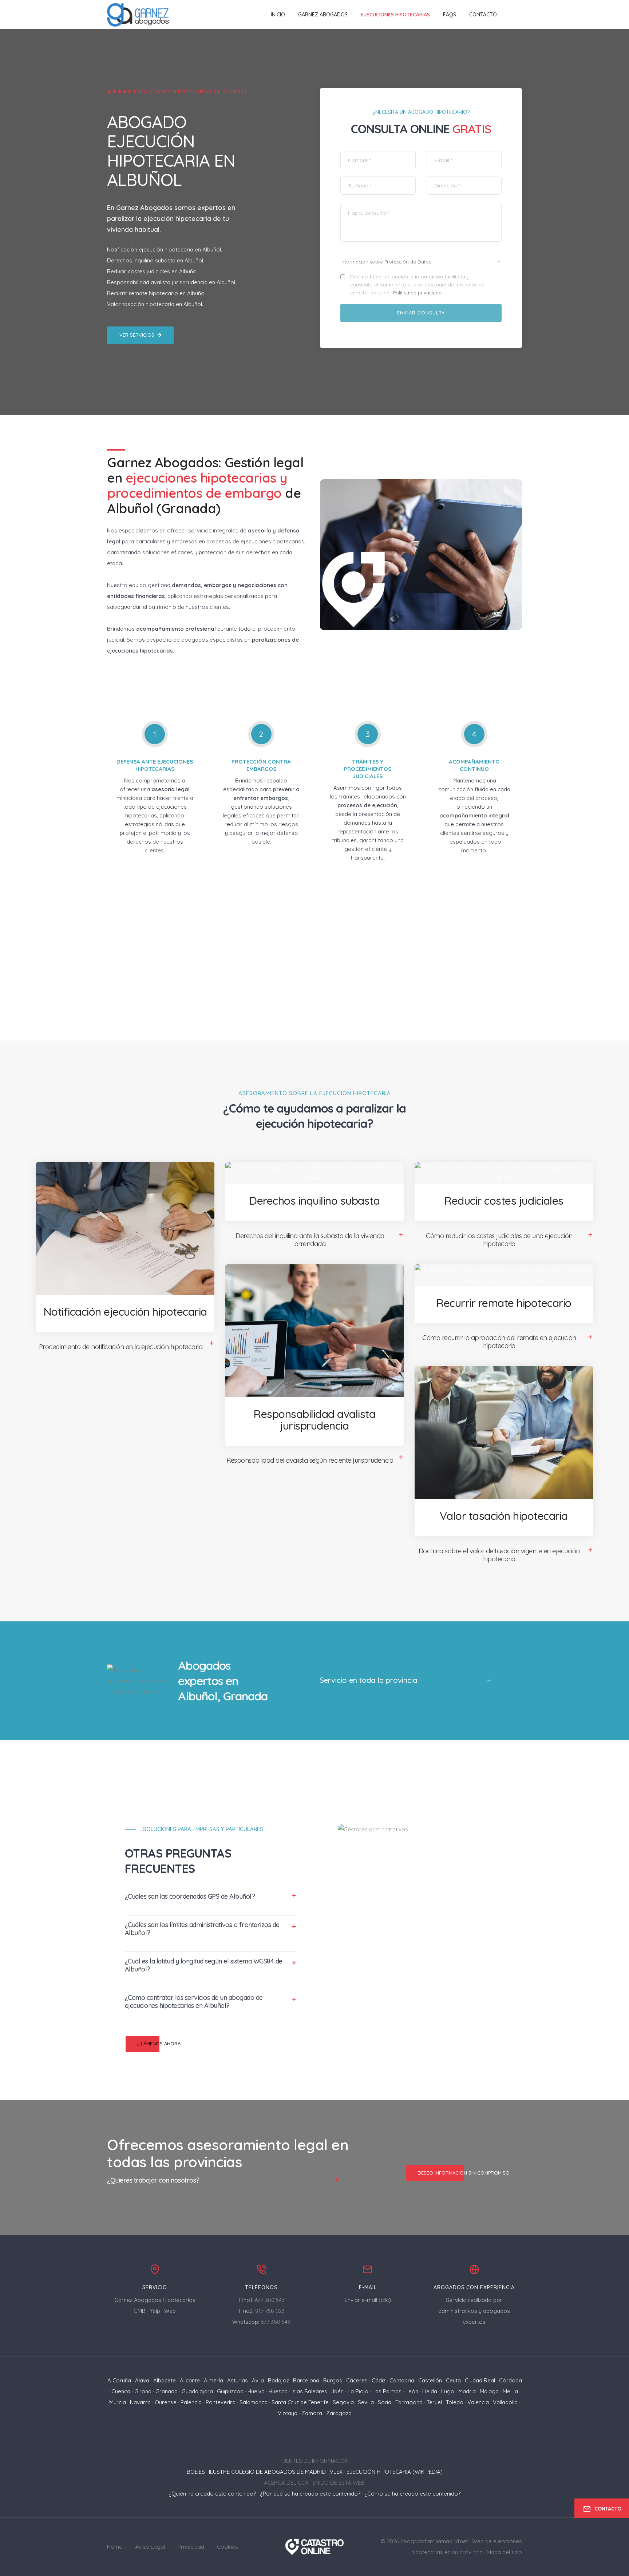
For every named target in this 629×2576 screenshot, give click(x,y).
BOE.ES (196, 2472)
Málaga (489, 2391)
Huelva (256, 2391)
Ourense (166, 2402)
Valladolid (505, 2402)
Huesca (278, 2391)
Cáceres (357, 2380)
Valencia (478, 2402)
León (412, 2391)
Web (170, 2311)
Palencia (191, 2402)
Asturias (238, 2380)
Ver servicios (137, 335)
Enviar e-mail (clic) (368, 2300)
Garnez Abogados (323, 15)
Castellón (430, 2380)
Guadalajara (197, 2391)
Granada (167, 2391)
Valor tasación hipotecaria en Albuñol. (155, 304)
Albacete (165, 2380)
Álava (142, 2380)
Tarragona (409, 2402)
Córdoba (511, 2380)
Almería (213, 2380)
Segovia (343, 2402)
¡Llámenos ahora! (159, 2044)
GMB (140, 2311)
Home (115, 2547)
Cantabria (402, 2380)
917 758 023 (270, 2311)
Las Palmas (387, 2391)
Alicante (190, 2380)
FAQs (450, 15)
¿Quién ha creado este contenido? (212, 2494)
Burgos (333, 2380)
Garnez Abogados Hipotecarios (155, 2300)
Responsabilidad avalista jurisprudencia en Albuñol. (172, 282)
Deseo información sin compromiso (464, 2173)
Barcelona (306, 2380)
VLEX (336, 2472)
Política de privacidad (417, 293)
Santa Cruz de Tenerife (300, 2402)
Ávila (258, 2380)
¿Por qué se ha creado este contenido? (310, 2494)
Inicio (278, 15)
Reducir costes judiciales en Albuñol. (153, 271)
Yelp (155, 2311)
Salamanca (254, 2402)
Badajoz (278, 2380)
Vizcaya (288, 2413)
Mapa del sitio (504, 2552)
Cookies (228, 2547)
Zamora (312, 2413)
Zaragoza (339, 2413)
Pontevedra (221, 2402)
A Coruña (119, 2380)
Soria (385, 2402)
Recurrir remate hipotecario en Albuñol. (157, 293)
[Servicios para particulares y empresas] (315, 2546)
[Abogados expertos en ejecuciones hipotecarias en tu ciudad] (138, 15)
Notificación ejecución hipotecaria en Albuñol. (165, 249)
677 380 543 (270, 2300)
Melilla (510, 2391)
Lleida (430, 2391)
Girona (143, 2391)
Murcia (118, 2402)
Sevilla (366, 2402)
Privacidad (191, 2547)
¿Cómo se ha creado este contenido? (412, 2494)
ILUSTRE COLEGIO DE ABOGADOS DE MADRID (267, 2472)
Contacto (483, 15)
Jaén (337, 2391)
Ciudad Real (480, 2380)
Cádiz (379, 2380)
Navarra (140, 2402)
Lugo (448, 2391)
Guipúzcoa (230, 2391)
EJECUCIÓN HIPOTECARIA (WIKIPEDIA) (395, 2472)
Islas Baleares (309, 2391)
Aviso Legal (150, 2547)
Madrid (467, 2391)
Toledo (455, 2402)
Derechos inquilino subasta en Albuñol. (156, 260)
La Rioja (358, 2391)
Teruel (434, 2402)
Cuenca (121, 2391)
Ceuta (453, 2380)
